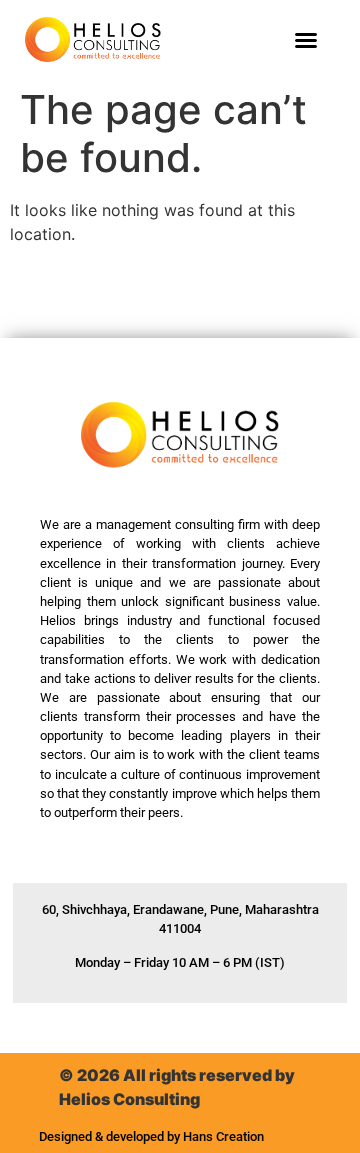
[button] (306, 40)
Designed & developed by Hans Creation (151, 1136)
